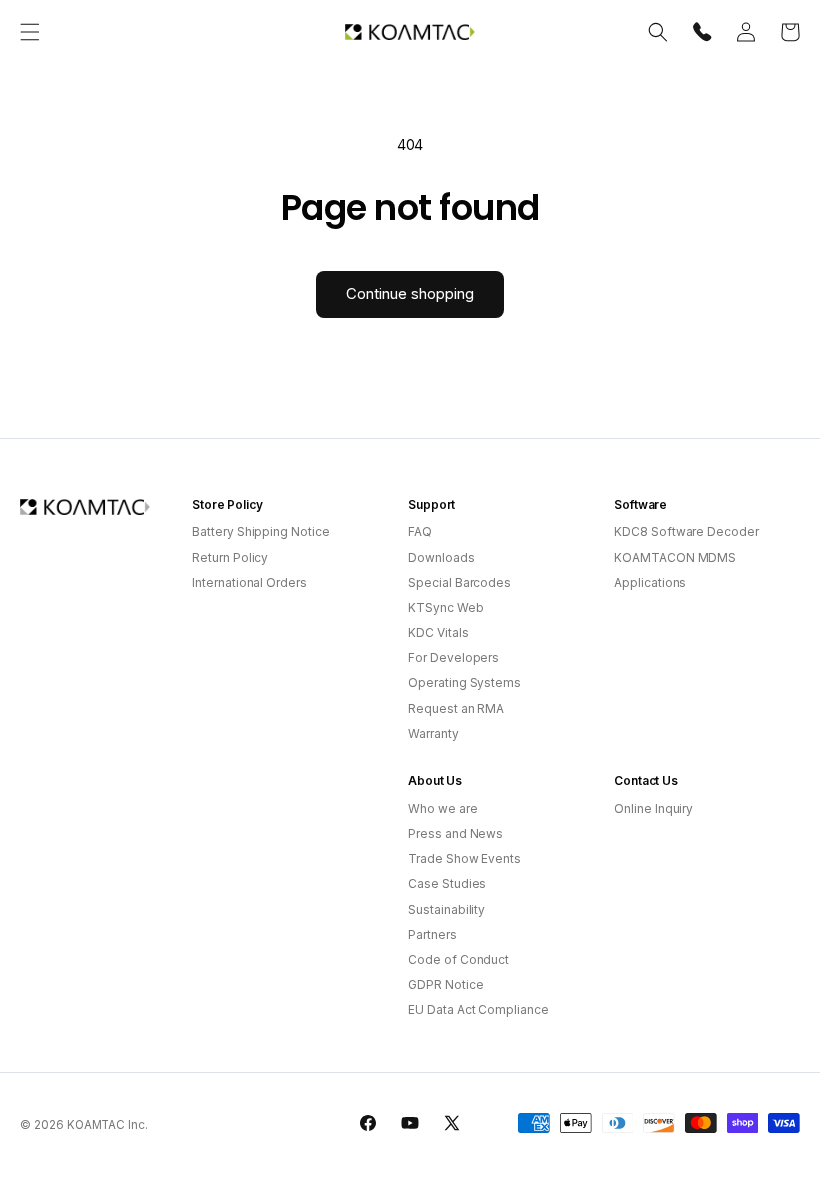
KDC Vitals (438, 632)
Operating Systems (464, 682)
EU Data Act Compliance (478, 1009)
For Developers (453, 657)
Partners (432, 934)
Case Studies (447, 883)
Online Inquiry (653, 808)
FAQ (420, 531)
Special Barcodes (459, 582)
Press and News (455, 833)
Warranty (433, 733)
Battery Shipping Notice (261, 531)
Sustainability (446, 909)
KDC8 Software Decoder (686, 531)
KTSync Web (446, 607)
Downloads (441, 557)
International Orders (249, 582)
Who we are (443, 808)
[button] (30, 32)
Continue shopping (410, 293)
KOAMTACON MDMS (675, 557)
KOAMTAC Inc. (107, 1125)
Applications (650, 582)
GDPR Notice (445, 984)
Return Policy (230, 557)
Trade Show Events (464, 858)
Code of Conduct (458, 959)
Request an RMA (456, 708)
